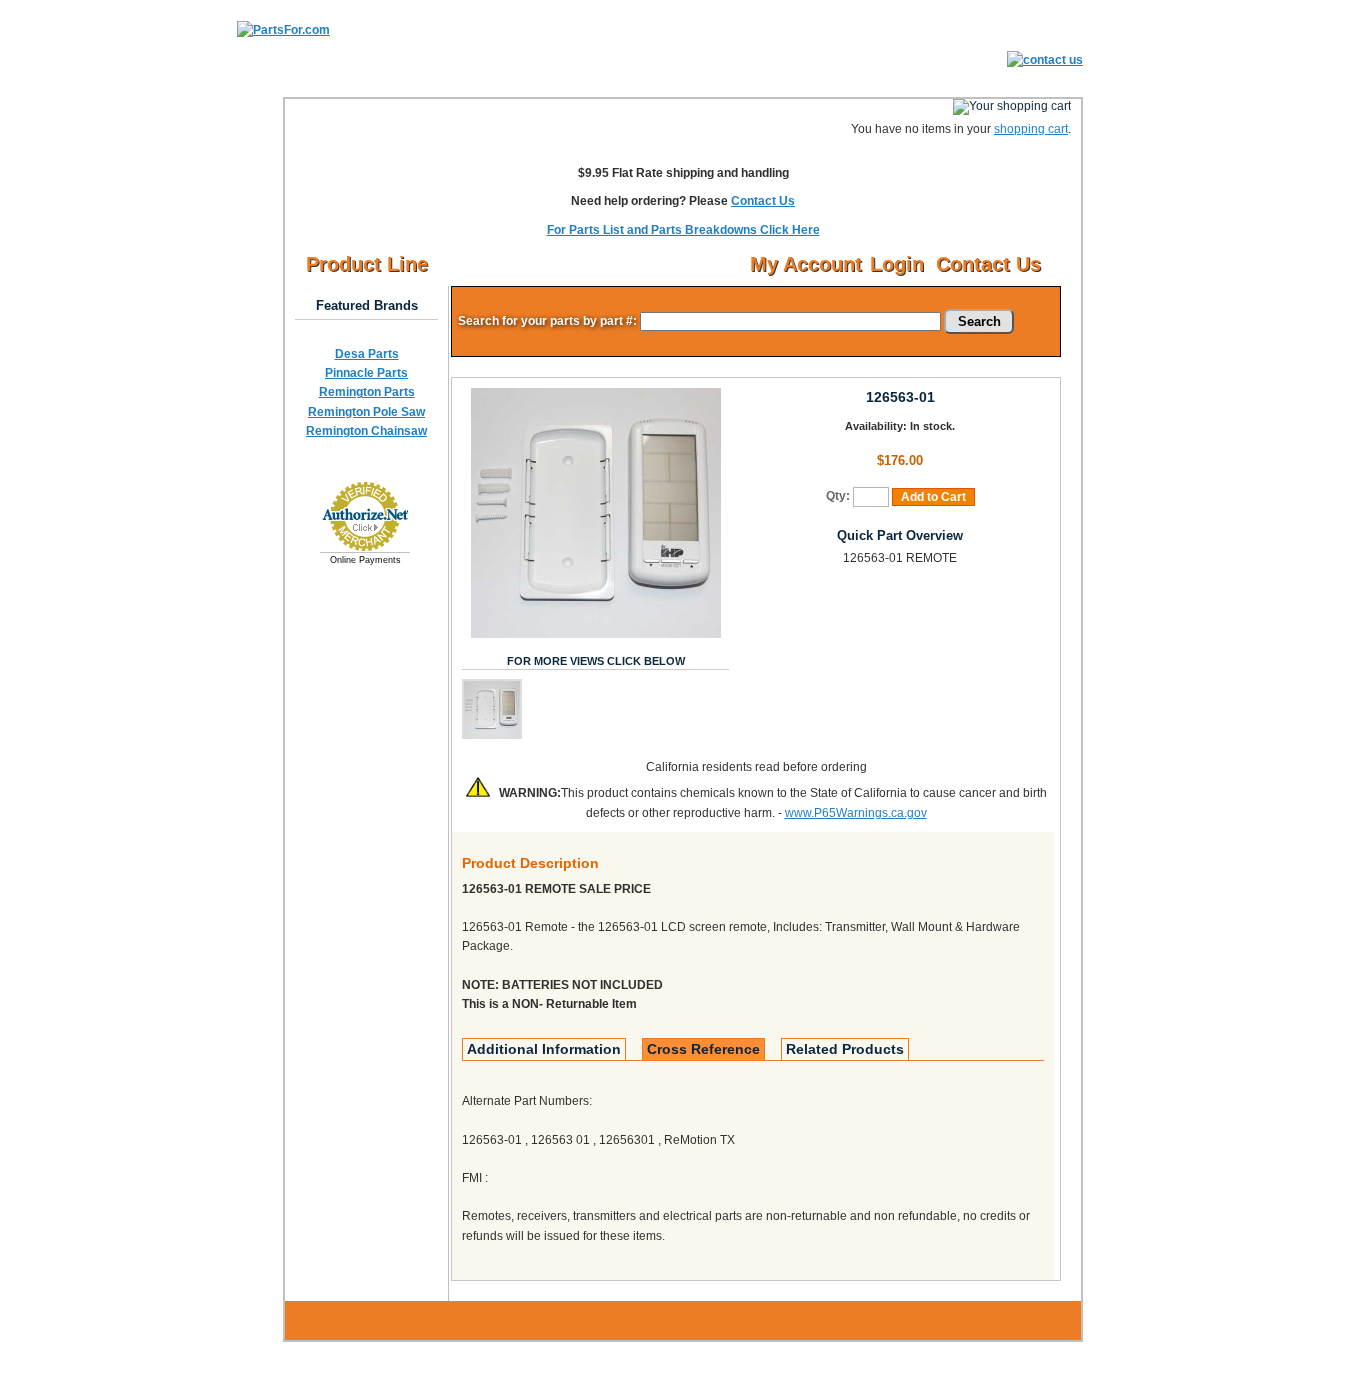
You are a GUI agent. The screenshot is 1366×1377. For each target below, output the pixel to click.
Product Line (367, 264)
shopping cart (1031, 129)
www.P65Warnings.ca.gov (856, 813)
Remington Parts (367, 392)
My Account (806, 264)
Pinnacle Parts (366, 373)
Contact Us (763, 201)
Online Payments (365, 560)
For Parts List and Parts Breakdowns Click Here (683, 230)
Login (897, 264)
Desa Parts (367, 354)
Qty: (838, 496)
